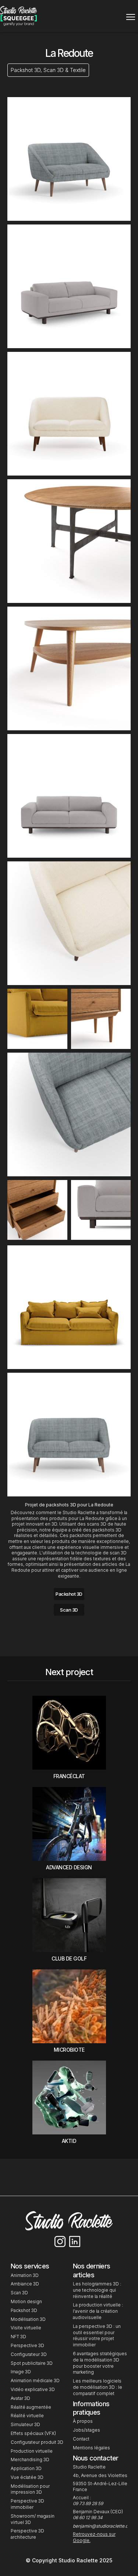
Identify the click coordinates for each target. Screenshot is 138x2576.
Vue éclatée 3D (27, 2477)
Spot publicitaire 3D (32, 2363)
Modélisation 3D (28, 2319)
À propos (83, 2421)
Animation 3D (25, 2275)
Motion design (26, 2301)
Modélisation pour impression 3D (30, 2489)
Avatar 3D (20, 2398)
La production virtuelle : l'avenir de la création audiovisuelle (98, 2311)
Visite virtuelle (26, 2328)
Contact (81, 2439)
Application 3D (26, 2468)
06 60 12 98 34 (88, 2517)
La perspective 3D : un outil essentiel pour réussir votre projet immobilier (97, 2335)
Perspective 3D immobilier (27, 2504)
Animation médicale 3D (35, 2381)
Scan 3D (69, 1610)
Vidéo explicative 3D (33, 2389)
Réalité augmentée (31, 2407)
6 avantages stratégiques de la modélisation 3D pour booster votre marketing (100, 2363)
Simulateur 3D (25, 2424)
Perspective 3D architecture (27, 2534)
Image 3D (21, 2372)
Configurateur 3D (29, 2354)
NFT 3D (19, 2337)
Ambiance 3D (25, 2284)
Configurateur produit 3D (37, 2442)
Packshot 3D (69, 1594)
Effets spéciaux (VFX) (33, 2433)
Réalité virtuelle (27, 2416)
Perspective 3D (27, 2345)
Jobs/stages (86, 2430)
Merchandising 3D (30, 2460)
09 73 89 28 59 (88, 2503)
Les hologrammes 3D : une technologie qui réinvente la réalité (97, 2290)
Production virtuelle (32, 2451)
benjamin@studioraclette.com (104, 2526)
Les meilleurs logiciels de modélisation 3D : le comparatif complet (98, 2387)
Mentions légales (91, 2448)
